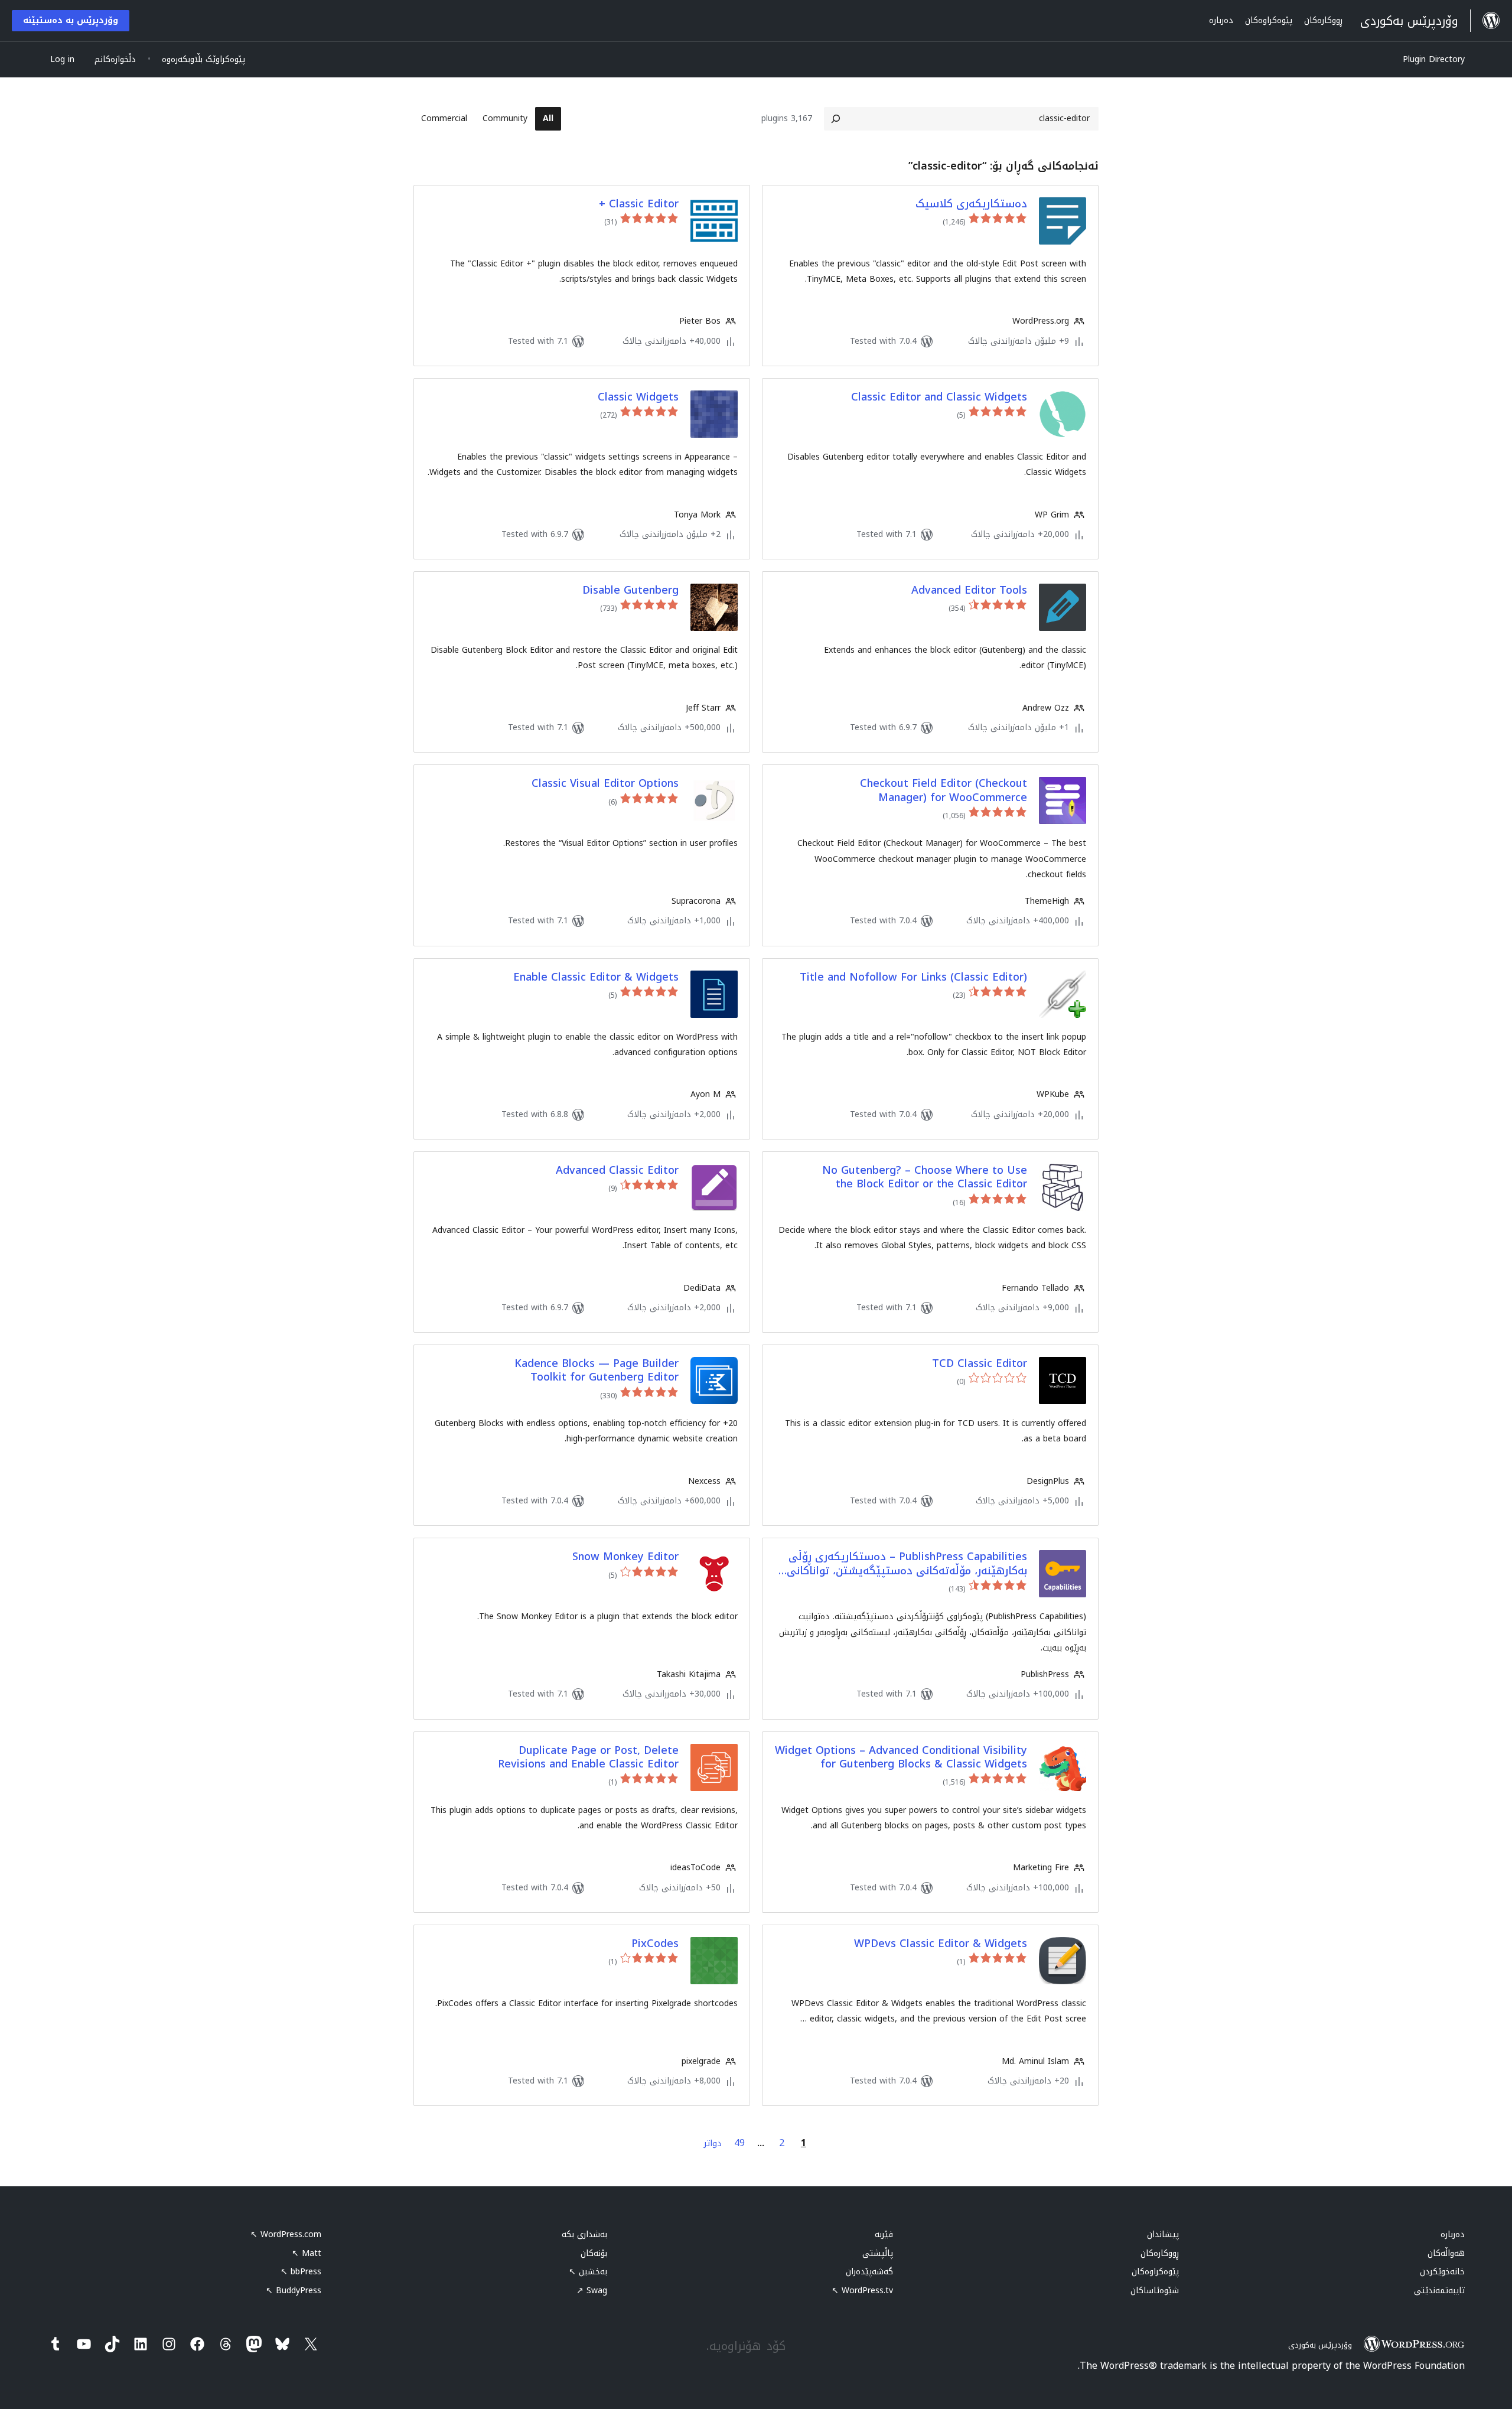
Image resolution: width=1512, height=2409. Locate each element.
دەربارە (1453, 2234)
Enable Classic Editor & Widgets (596, 977)
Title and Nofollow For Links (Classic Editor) (913, 977)
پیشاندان (1163, 2234)
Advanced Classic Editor (617, 1171)
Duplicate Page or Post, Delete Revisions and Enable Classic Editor (588, 1758)
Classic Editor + (639, 204)
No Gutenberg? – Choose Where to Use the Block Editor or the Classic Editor (925, 1178)
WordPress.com (286, 2234)
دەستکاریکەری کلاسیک (971, 204)
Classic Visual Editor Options (605, 784)
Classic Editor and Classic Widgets (939, 397)
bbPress (301, 2272)
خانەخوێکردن (1442, 2272)
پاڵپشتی (878, 2253)
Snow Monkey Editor (625, 1557)
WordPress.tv (862, 2291)
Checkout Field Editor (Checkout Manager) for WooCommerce (944, 791)
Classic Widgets (638, 397)
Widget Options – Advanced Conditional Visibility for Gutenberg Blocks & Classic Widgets (901, 1758)
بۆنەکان (594, 2253)
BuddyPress (294, 2291)
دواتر (713, 2143)
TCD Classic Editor (980, 1364)
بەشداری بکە (584, 2234)
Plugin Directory (1434, 59)
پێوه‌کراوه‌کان (1155, 2272)
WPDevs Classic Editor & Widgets (941, 1944)
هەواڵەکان (1446, 2253)
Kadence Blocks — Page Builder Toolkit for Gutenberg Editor (597, 1371)
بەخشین (588, 2272)
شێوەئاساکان (1155, 2291)
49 (739, 2143)
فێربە (884, 2234)
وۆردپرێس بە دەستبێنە (71, 20)
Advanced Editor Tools (969, 590)
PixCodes (655, 1944)
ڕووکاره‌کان (1160, 2253)
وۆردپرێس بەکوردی (1320, 2345)
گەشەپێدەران (869, 2272)
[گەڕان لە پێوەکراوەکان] (836, 119)
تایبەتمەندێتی (1439, 2291)
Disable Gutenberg (630, 590)
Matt (307, 2253)
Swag (592, 2291)
